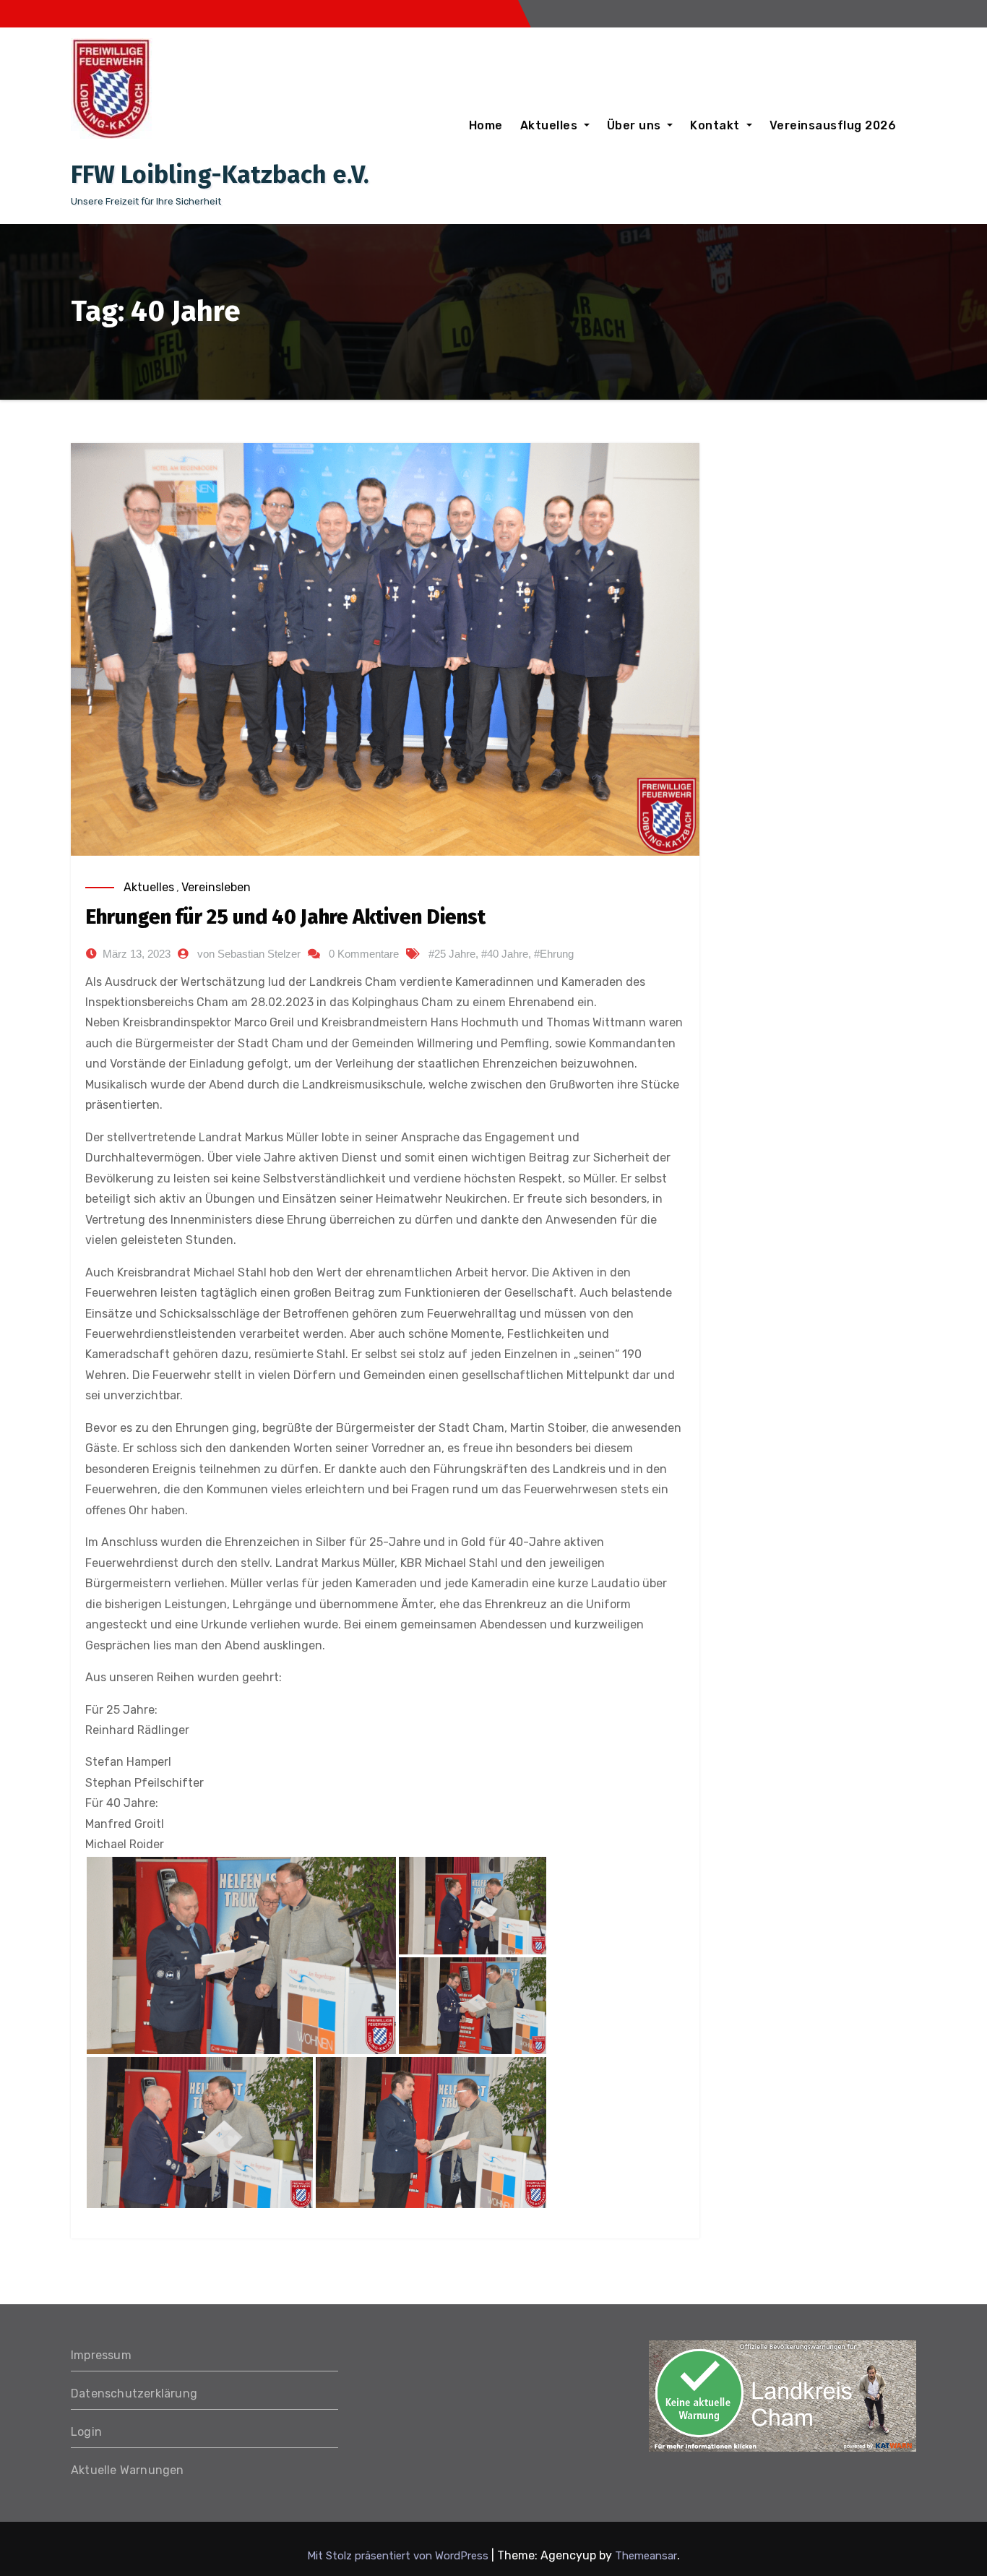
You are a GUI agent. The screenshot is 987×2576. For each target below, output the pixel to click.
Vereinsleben (216, 887)
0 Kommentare (364, 954)
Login (86, 2432)
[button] (241, 1955)
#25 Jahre (452, 954)
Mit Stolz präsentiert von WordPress (399, 2556)
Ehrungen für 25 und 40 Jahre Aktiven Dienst (285, 917)
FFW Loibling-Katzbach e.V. (220, 175)
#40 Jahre (505, 954)
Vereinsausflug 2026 (833, 125)
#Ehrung (554, 954)
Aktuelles (551, 125)
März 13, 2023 (137, 954)
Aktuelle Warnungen (128, 2470)
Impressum (101, 2355)
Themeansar (646, 2556)
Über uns (636, 125)
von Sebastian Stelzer (249, 954)
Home (486, 125)
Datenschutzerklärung (134, 2393)
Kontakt (716, 125)
